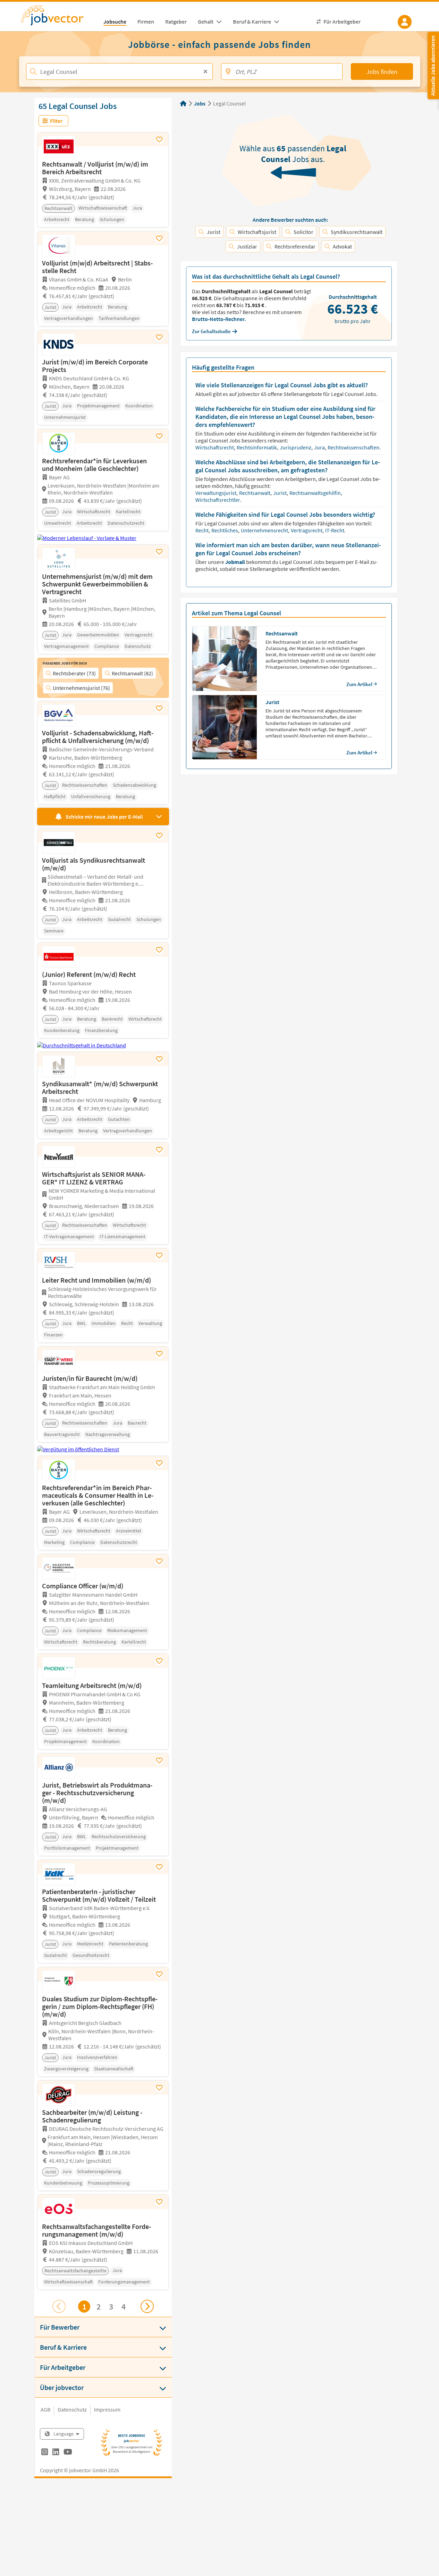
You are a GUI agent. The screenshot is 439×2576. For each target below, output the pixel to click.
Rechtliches (225, 530)
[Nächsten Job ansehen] (147, 2306)
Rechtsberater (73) (74, 673)
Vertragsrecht (307, 530)
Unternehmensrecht (265, 530)
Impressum (107, 2409)
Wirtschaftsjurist (257, 232)
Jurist (214, 232)
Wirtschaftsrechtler (218, 500)
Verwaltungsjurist (216, 493)
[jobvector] (59, 17)
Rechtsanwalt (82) (132, 673)
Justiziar (247, 246)
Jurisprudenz (296, 447)
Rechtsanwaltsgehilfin (316, 493)
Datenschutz (72, 2409)
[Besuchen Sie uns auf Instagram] (45, 2453)
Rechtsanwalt (255, 493)
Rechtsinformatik (257, 447)
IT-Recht (335, 530)
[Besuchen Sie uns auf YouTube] (68, 2453)
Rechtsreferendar (295, 246)
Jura (320, 447)
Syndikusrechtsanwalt (357, 232)
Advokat (342, 246)
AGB (45, 2409)
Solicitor (303, 232)
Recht (202, 530)
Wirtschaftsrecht (215, 447)
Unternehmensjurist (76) (81, 688)
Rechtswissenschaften (354, 447)
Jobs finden (382, 72)
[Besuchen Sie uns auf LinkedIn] (56, 2453)
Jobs (200, 103)
